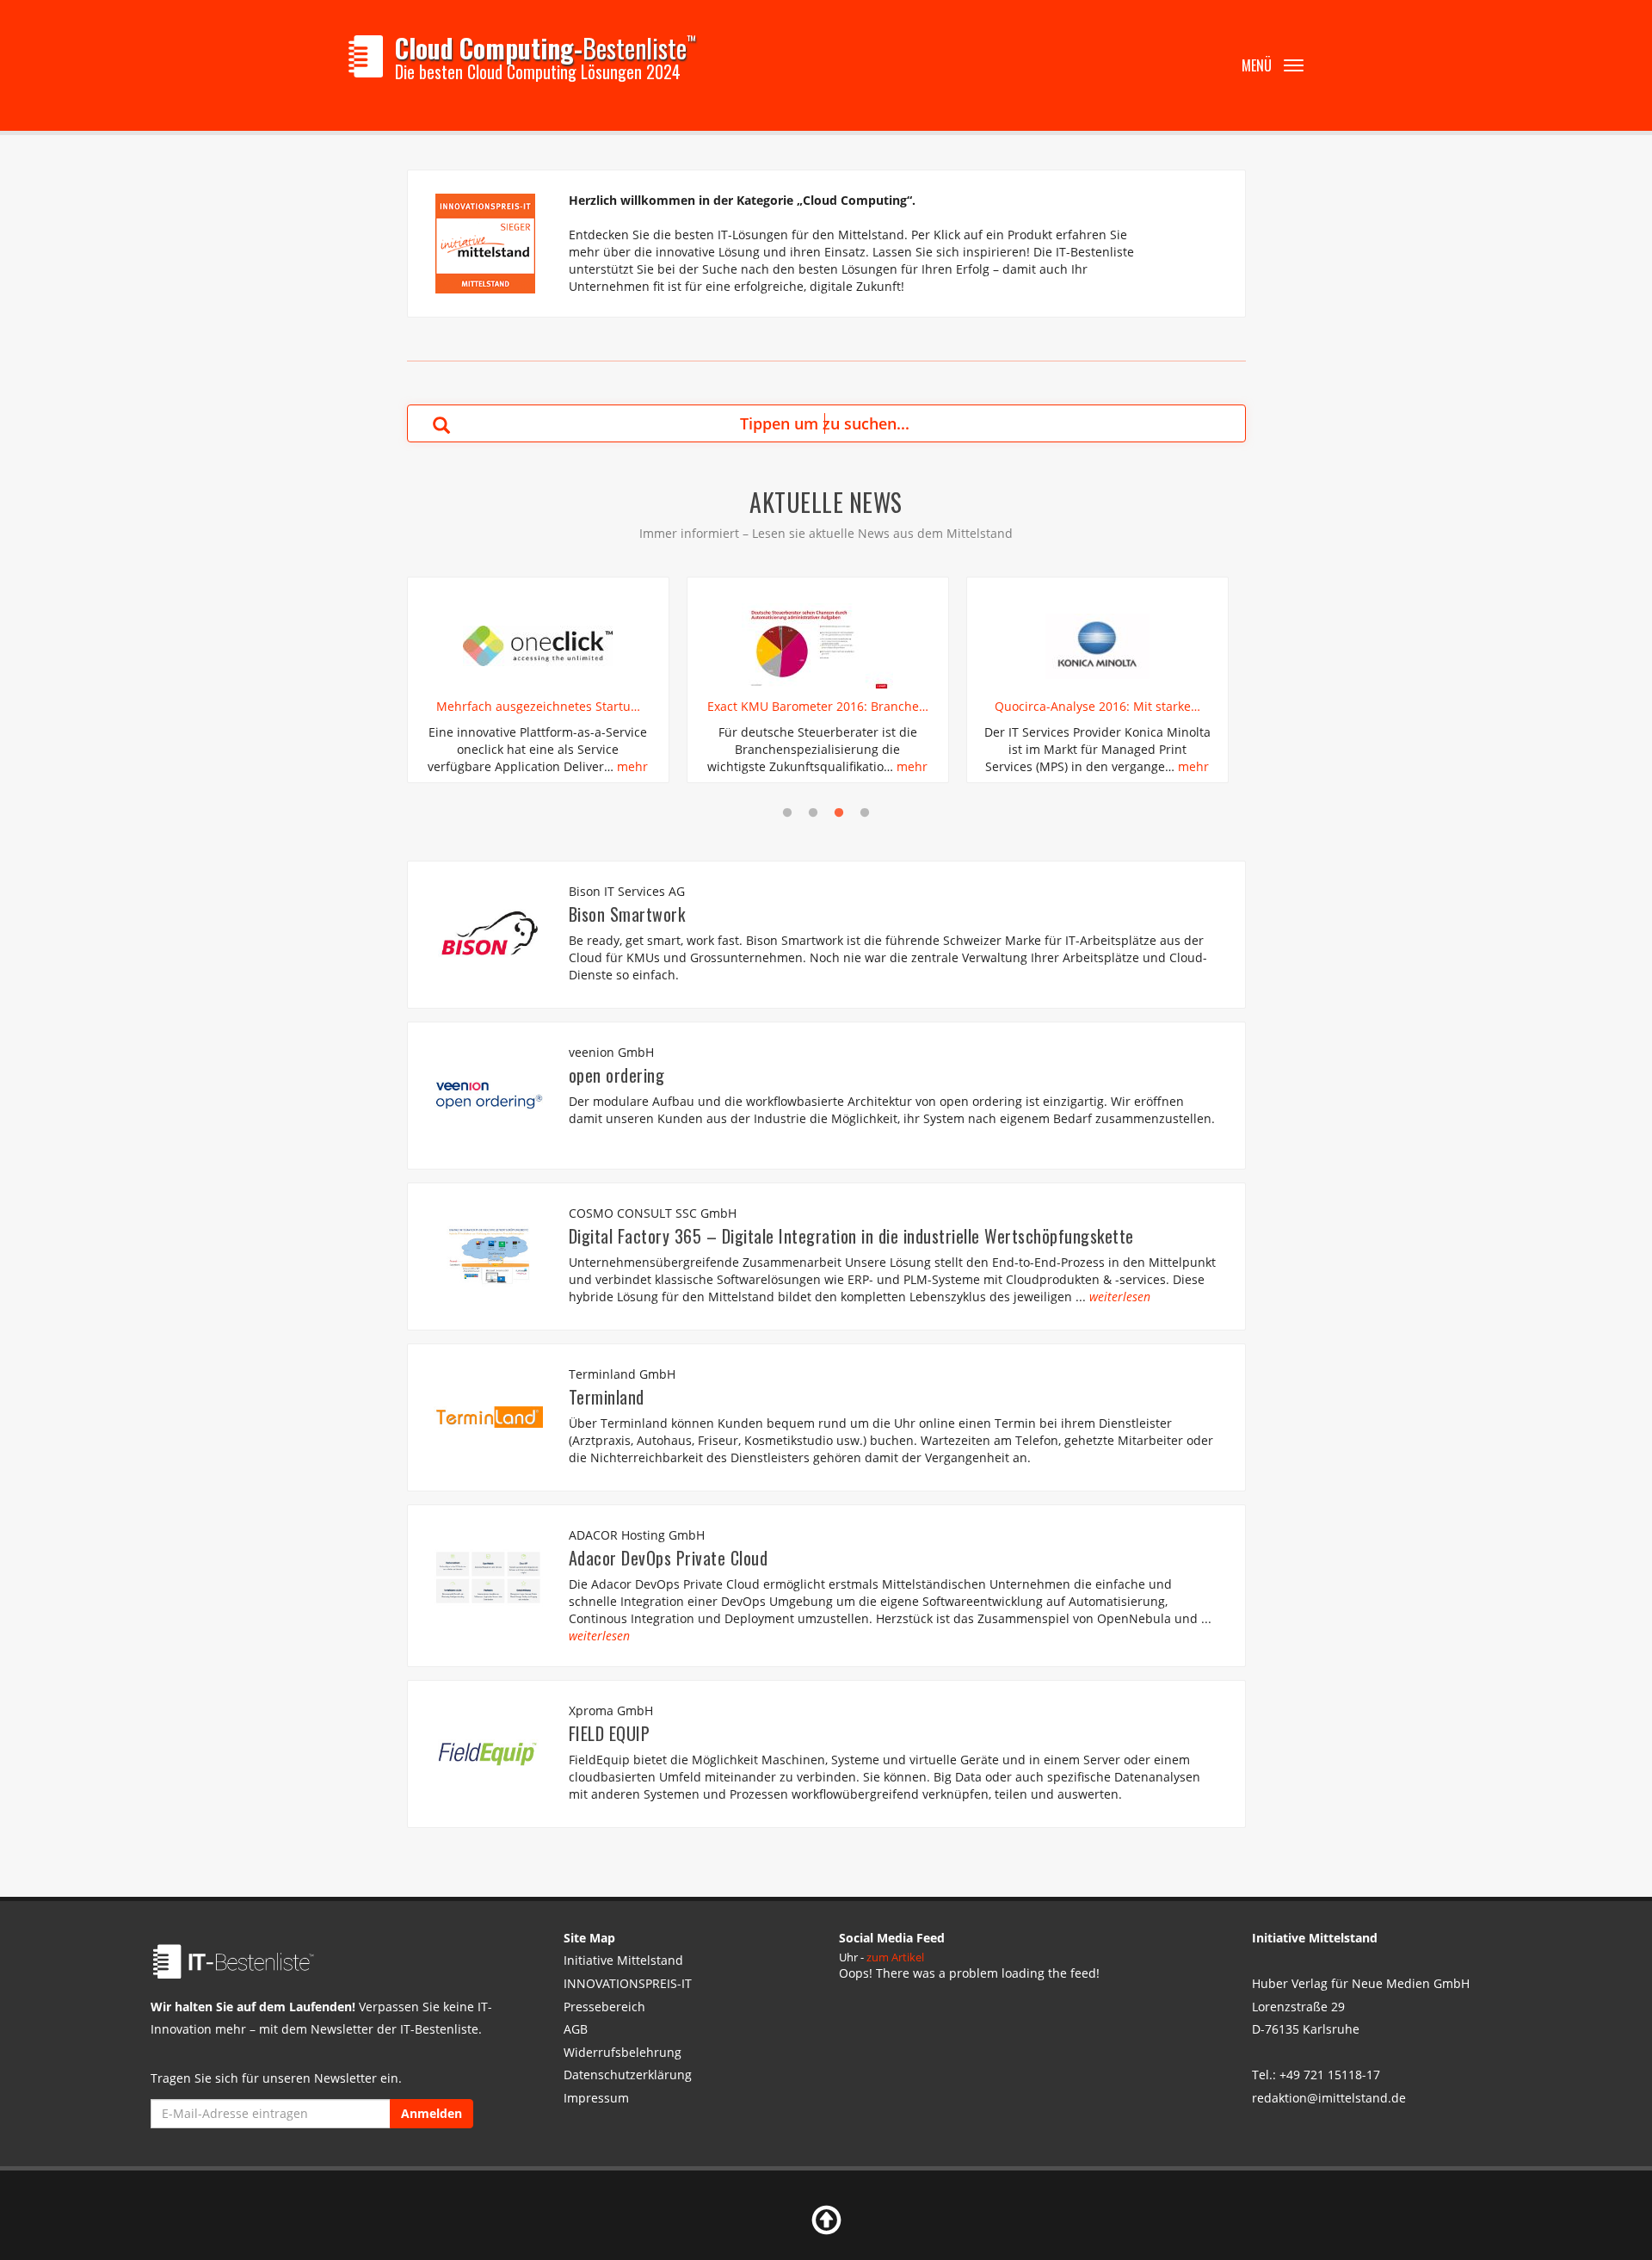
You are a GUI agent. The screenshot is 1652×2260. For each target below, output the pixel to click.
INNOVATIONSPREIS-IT (628, 1983)
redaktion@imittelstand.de (1329, 2098)
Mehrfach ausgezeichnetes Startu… (538, 706)
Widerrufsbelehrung (623, 2052)
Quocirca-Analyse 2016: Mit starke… (1097, 706)
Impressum (596, 2098)
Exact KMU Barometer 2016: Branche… (818, 706)
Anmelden (431, 2113)
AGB (576, 2029)
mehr (632, 766)
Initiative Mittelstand (623, 1960)
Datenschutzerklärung (628, 2075)
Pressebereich (604, 2007)
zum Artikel (895, 1957)
